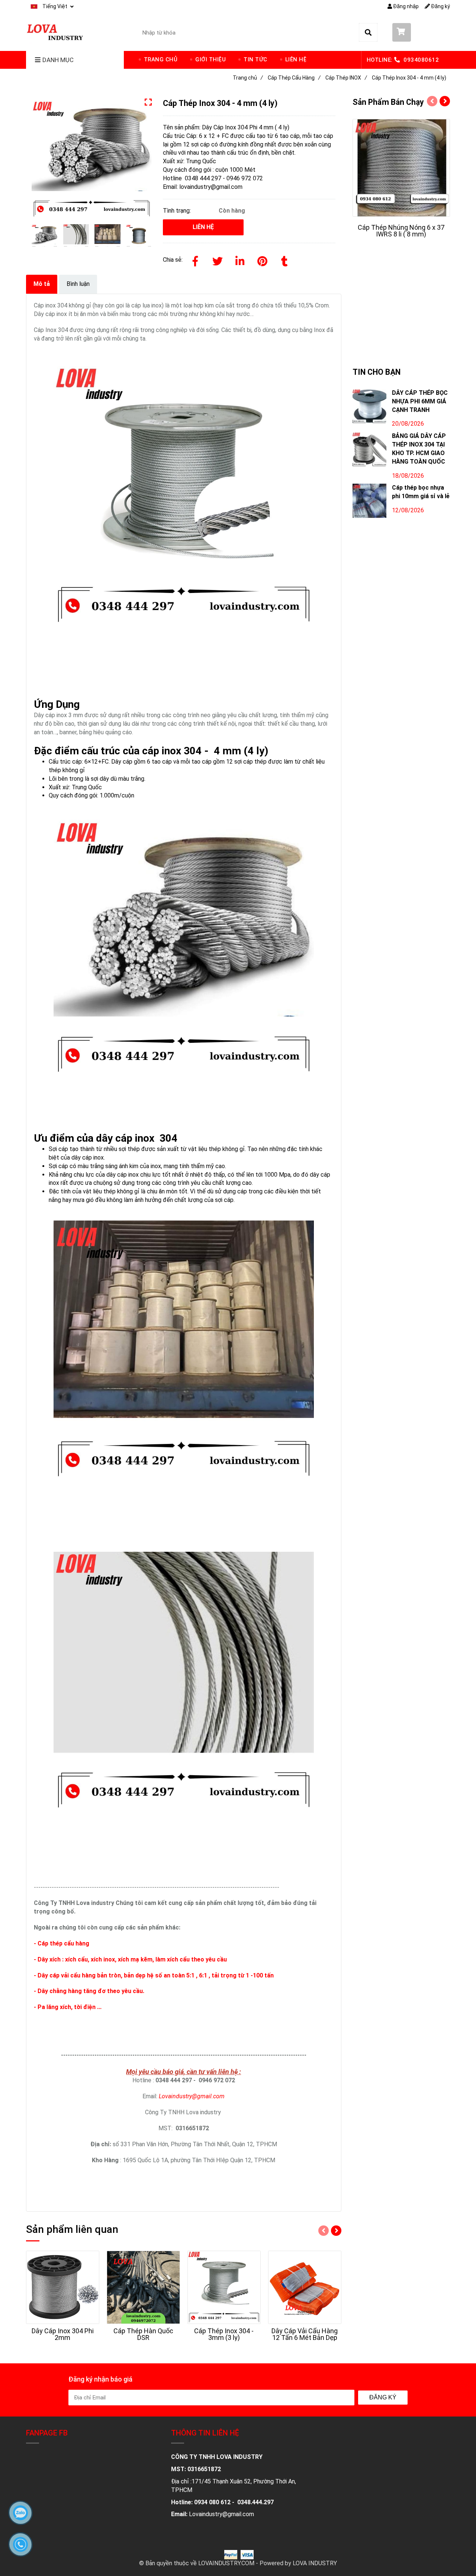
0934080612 (421, 60)
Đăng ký (440, 6)
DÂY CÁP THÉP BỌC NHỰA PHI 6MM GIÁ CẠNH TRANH (420, 401)
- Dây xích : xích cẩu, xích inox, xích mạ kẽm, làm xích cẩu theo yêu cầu (130, 1959)
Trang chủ (248, 78)
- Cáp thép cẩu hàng (62, 1943)
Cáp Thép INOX (346, 78)
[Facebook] (195, 260)
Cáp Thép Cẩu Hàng (294, 78)
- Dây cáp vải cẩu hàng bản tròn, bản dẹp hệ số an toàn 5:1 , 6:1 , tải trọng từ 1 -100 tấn (154, 1975)
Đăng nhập (405, 6)
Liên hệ (203, 227)
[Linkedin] (240, 260)
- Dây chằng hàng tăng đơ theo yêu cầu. (89, 1991)
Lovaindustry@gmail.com (192, 2096)
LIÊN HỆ (296, 59)
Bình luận (78, 284)
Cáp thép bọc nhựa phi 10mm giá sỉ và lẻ (421, 492)
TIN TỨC (255, 59)
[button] (52, 7)
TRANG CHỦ (161, 59)
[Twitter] (218, 260)
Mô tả (42, 284)
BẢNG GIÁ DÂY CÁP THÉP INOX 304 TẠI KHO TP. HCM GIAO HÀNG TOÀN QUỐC (419, 449)
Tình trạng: (178, 211)
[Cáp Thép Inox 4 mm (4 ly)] (56, 31)
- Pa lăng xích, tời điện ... (68, 2007)
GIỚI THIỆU (210, 59)
